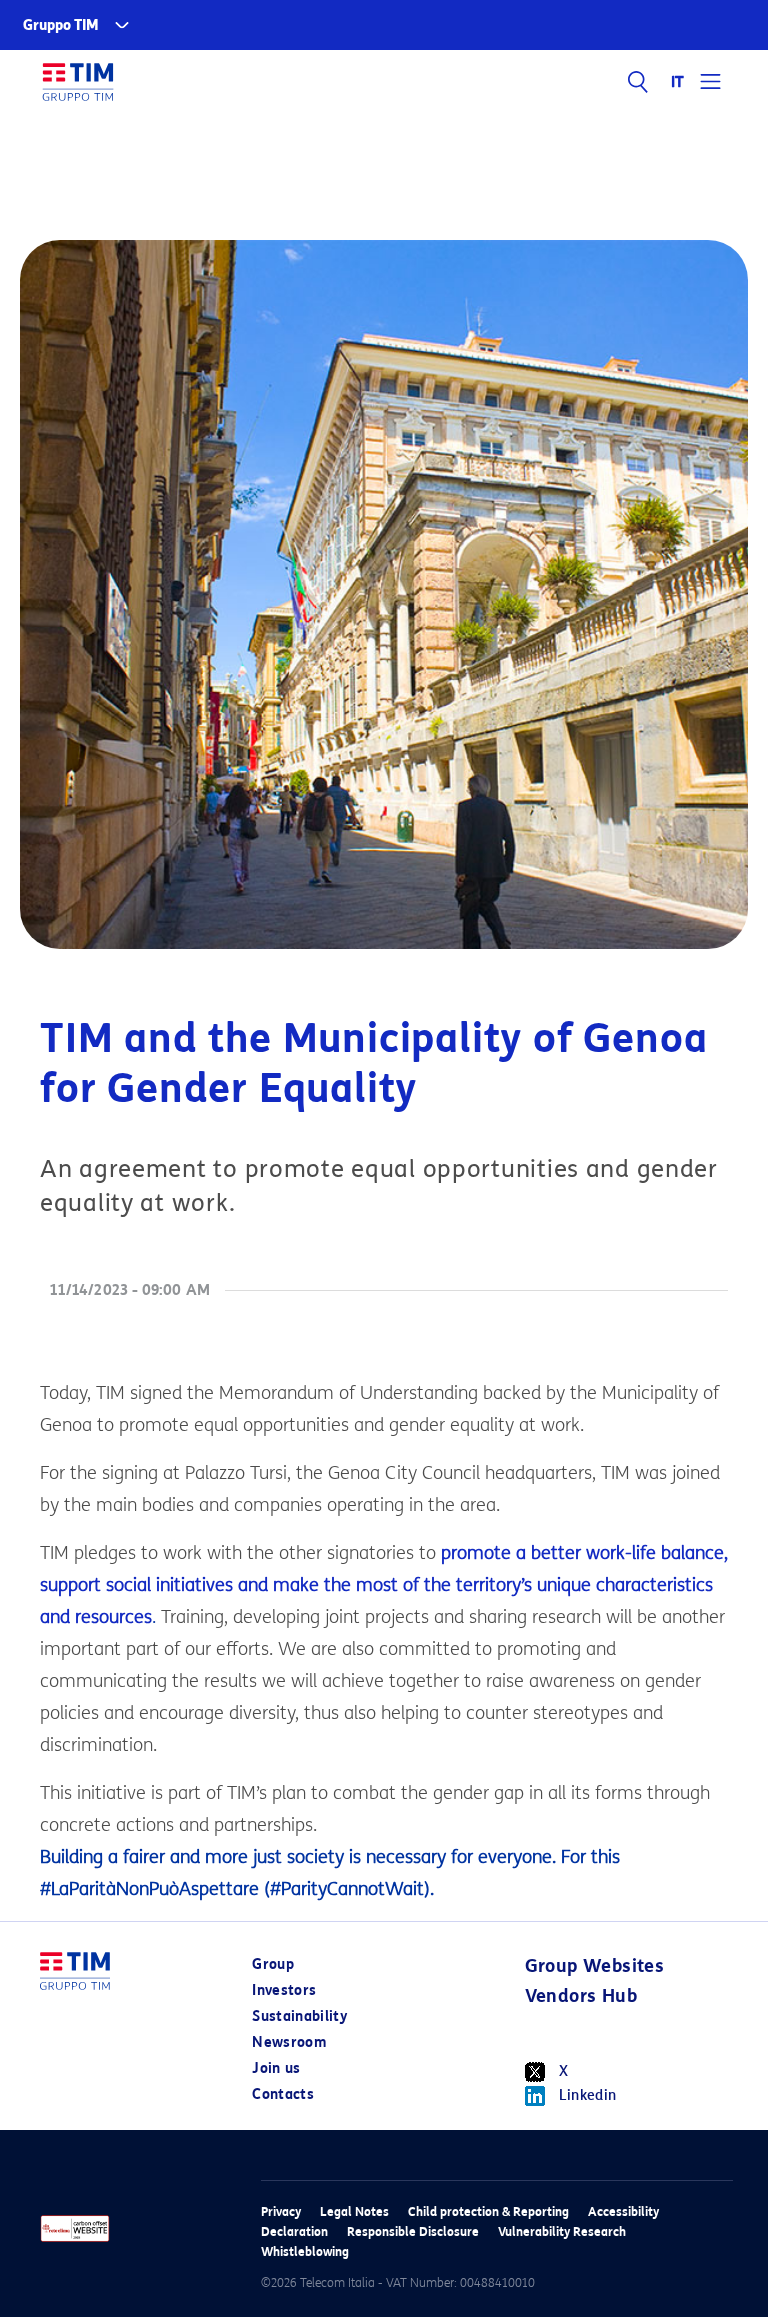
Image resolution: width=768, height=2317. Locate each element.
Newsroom (289, 2042)
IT (678, 82)
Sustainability (299, 2016)
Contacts (283, 2094)
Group (273, 1964)
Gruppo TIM (61, 25)
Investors (284, 1990)
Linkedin (588, 2095)
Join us (276, 2068)
